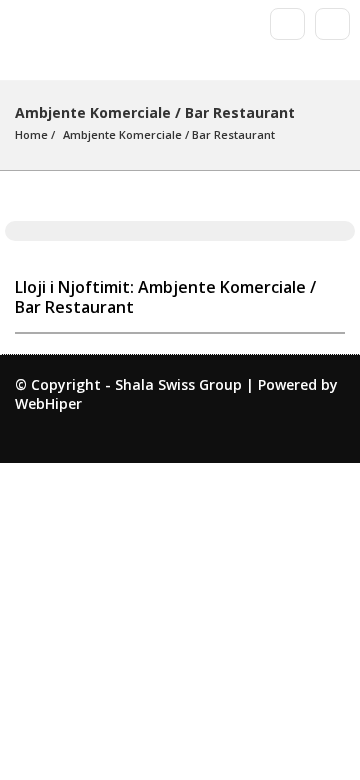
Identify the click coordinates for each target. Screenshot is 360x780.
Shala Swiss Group (178, 384)
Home (31, 134)
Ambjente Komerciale (122, 134)
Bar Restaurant (233, 134)
